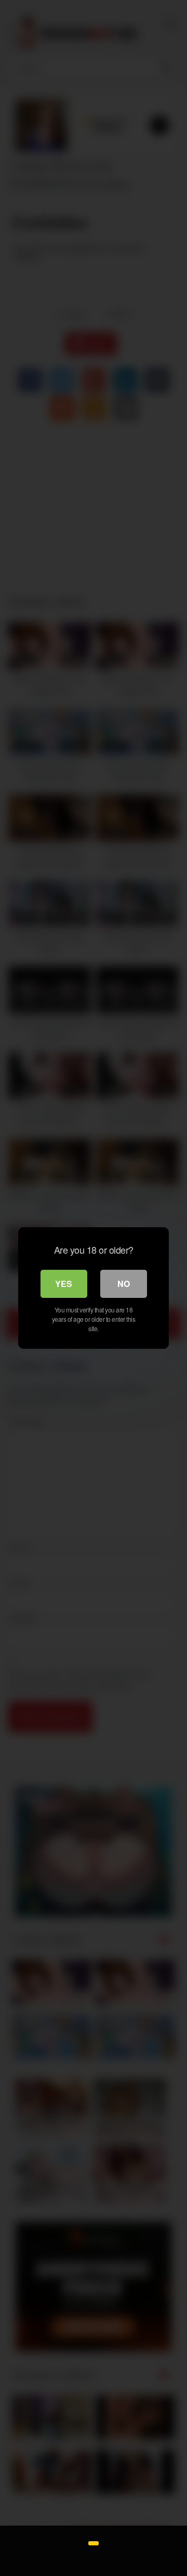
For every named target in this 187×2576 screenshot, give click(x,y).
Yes (64, 1284)
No (124, 1284)
